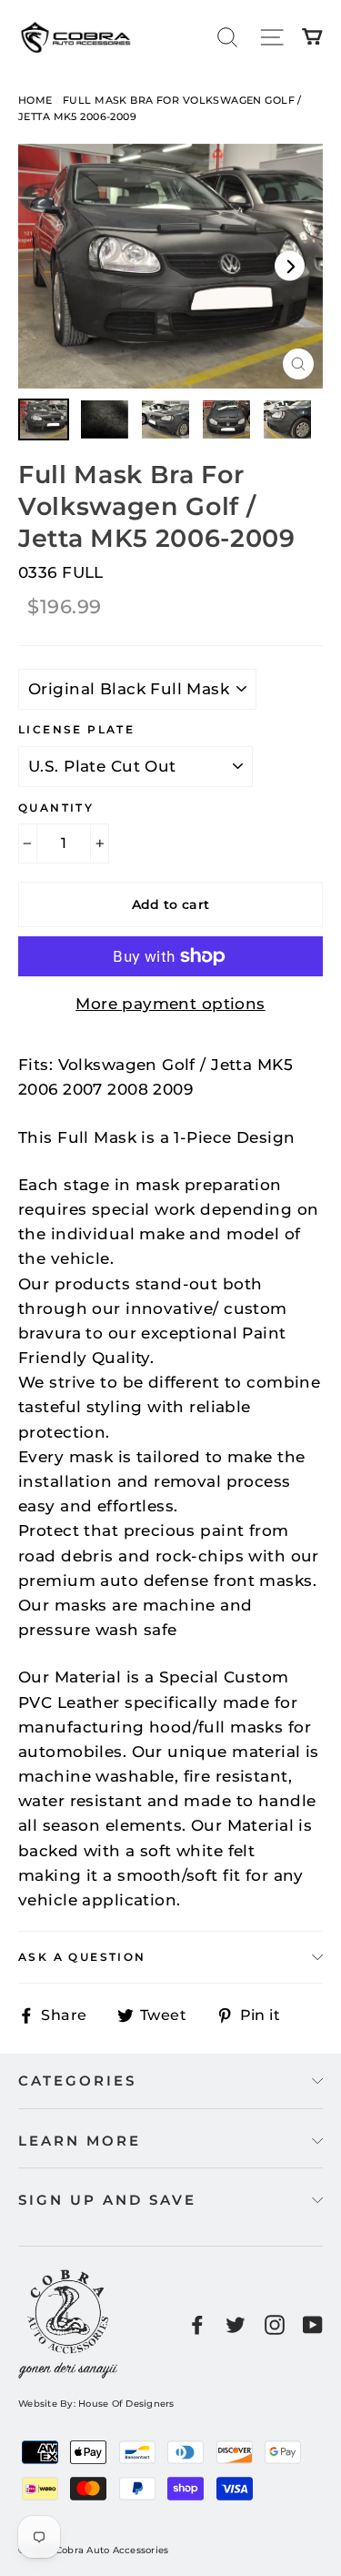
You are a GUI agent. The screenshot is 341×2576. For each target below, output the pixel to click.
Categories (77, 2081)
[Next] (290, 266)
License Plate (76, 729)
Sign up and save (107, 2200)
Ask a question (82, 1957)
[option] (170, 267)
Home (35, 100)
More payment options (170, 1004)
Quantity (56, 808)
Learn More (80, 2141)
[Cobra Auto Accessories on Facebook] (197, 2323)
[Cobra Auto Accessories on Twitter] (236, 2323)
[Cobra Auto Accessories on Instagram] (275, 2323)
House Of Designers (126, 2404)
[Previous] (51, 266)
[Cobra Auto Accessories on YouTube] (313, 2323)
